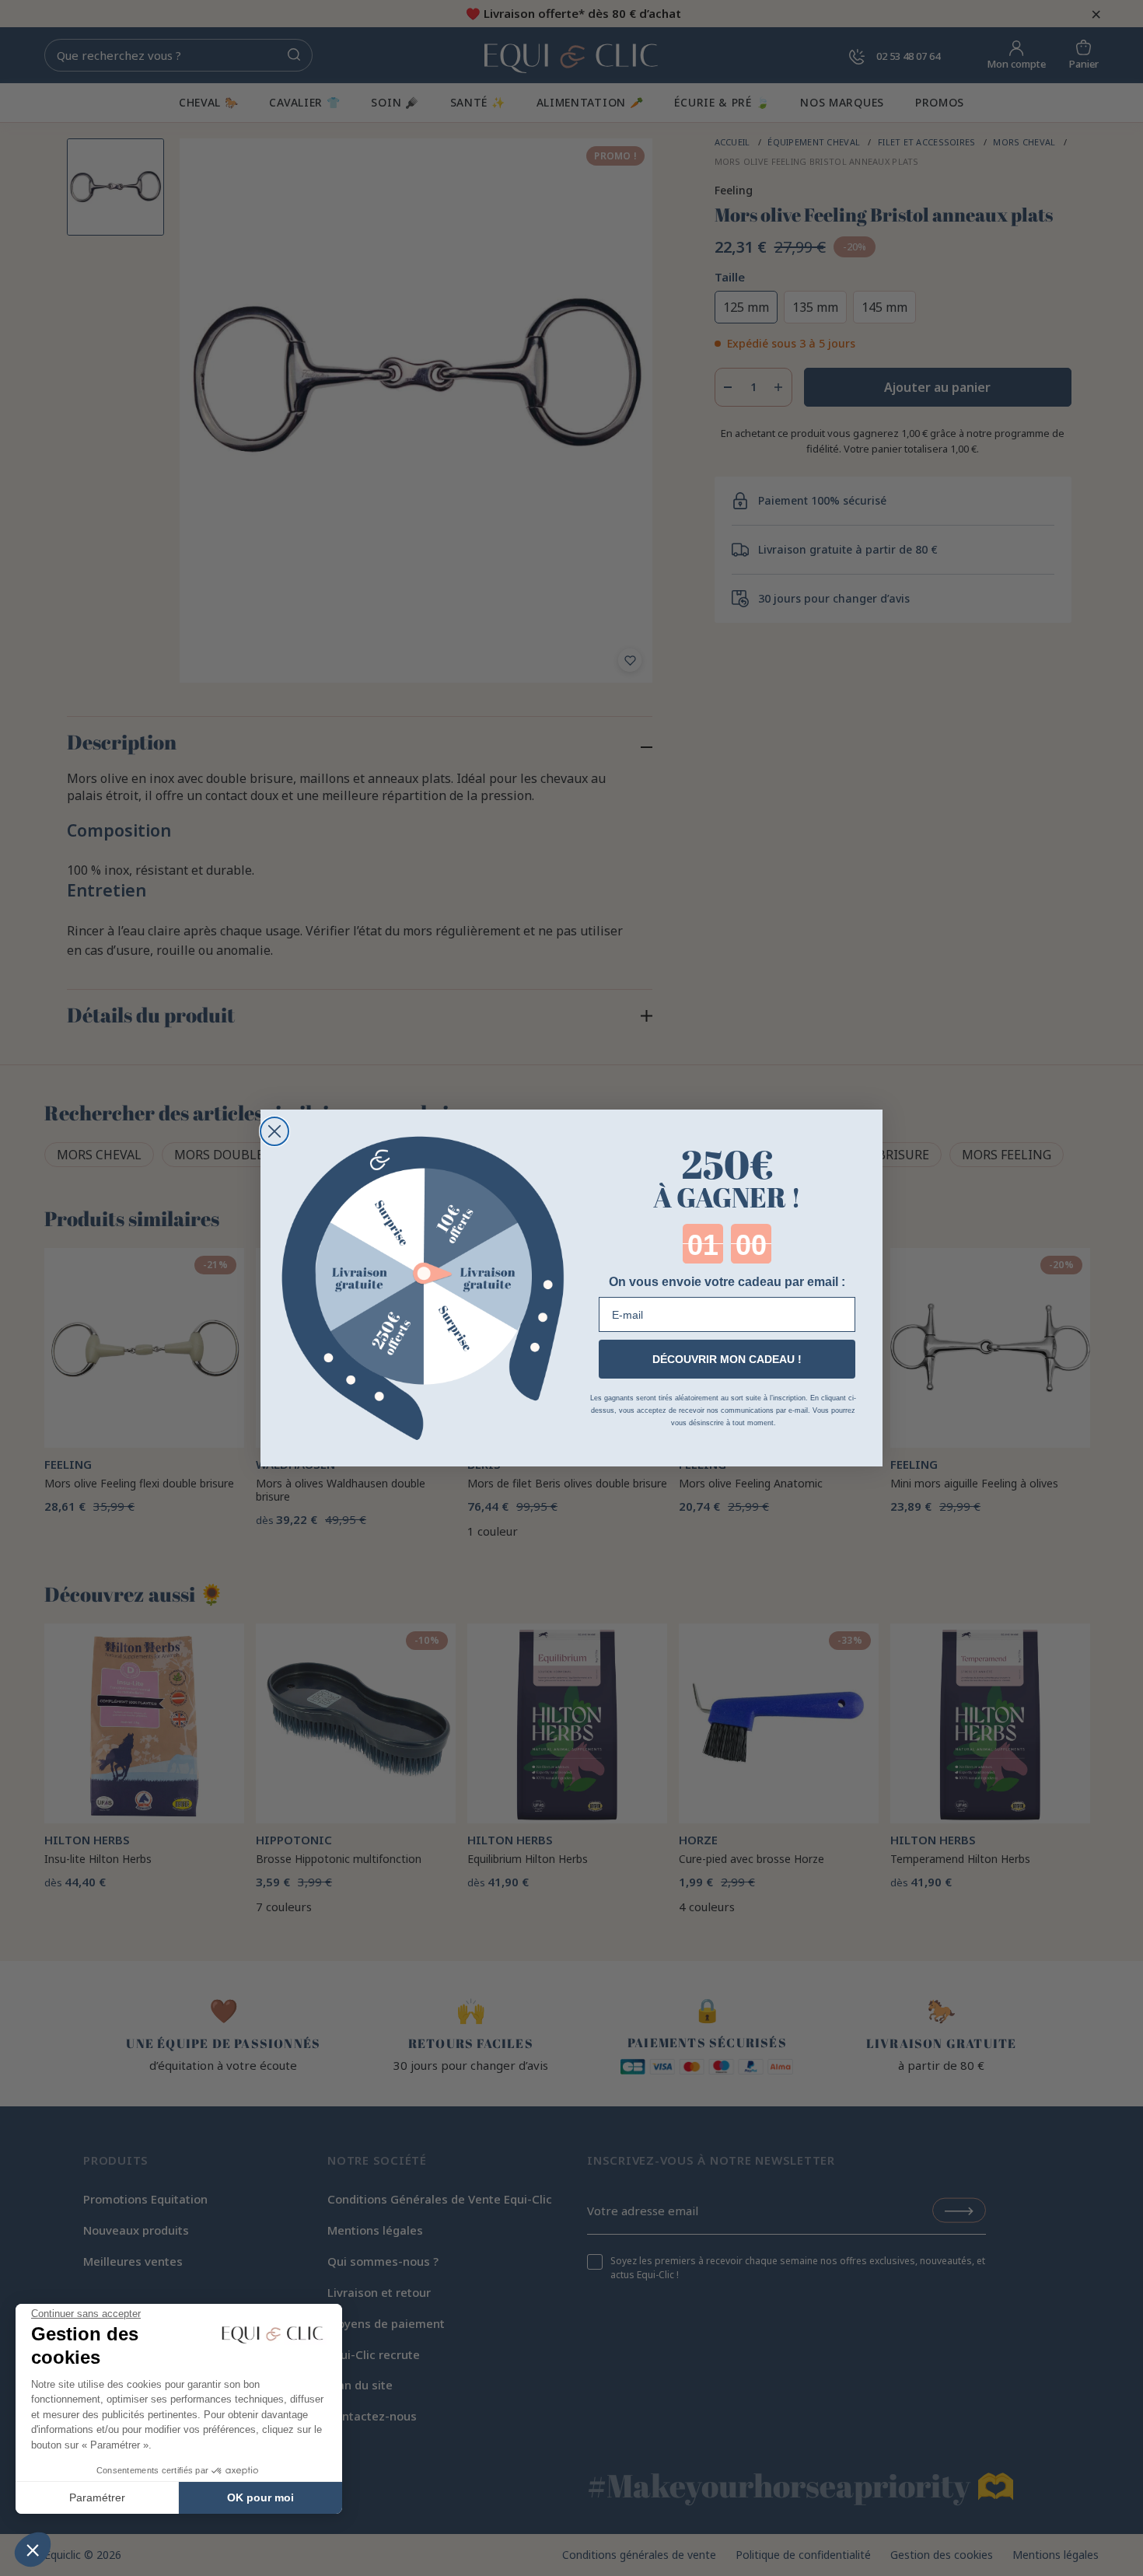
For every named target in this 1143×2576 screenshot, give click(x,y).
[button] (33, 2550)
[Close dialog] (274, 1131)
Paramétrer (97, 2497)
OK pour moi (260, 2497)
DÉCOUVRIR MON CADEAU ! (727, 1359)
